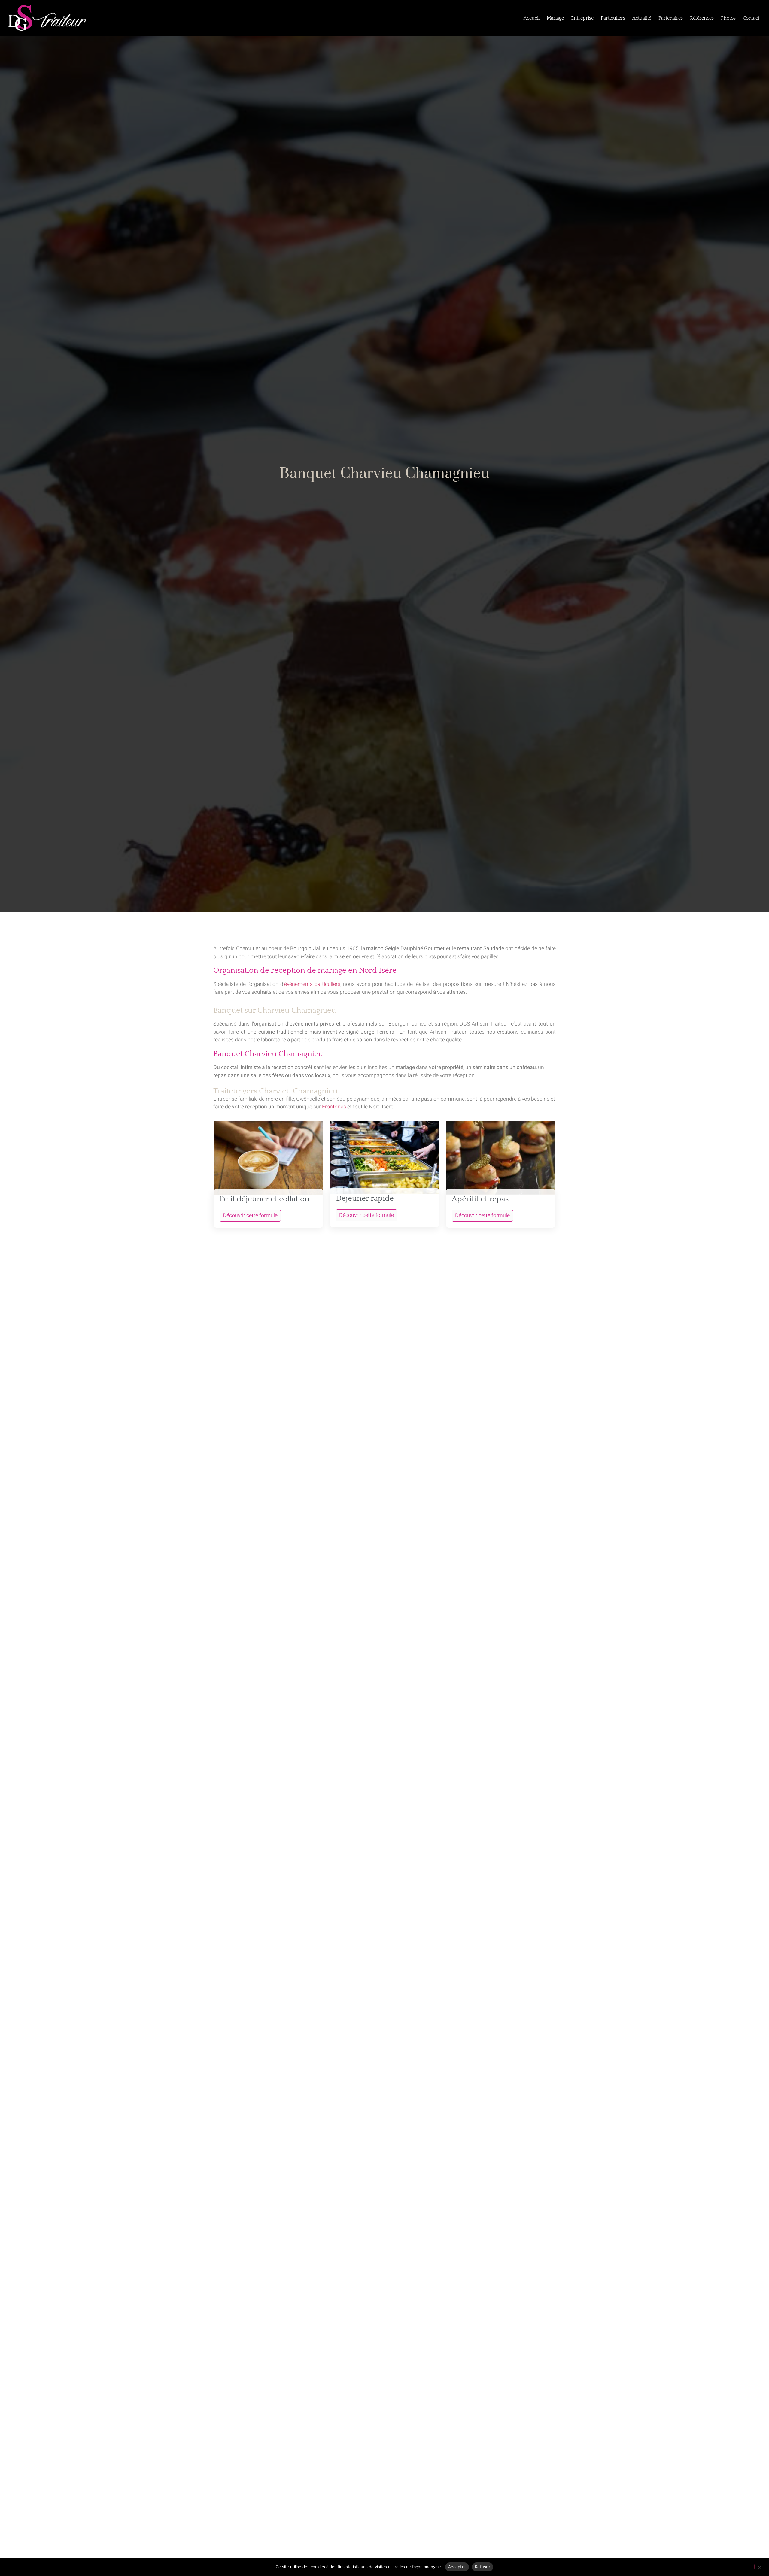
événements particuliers (312, 984)
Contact (751, 18)
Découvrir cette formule (250, 1215)
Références (702, 18)
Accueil (532, 18)
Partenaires (671, 18)
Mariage (555, 18)
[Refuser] (759, 2567)
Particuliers (613, 18)
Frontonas (334, 1107)
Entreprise (582, 18)
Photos (728, 18)
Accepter (457, 2567)
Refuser (483, 2567)
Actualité (642, 18)
